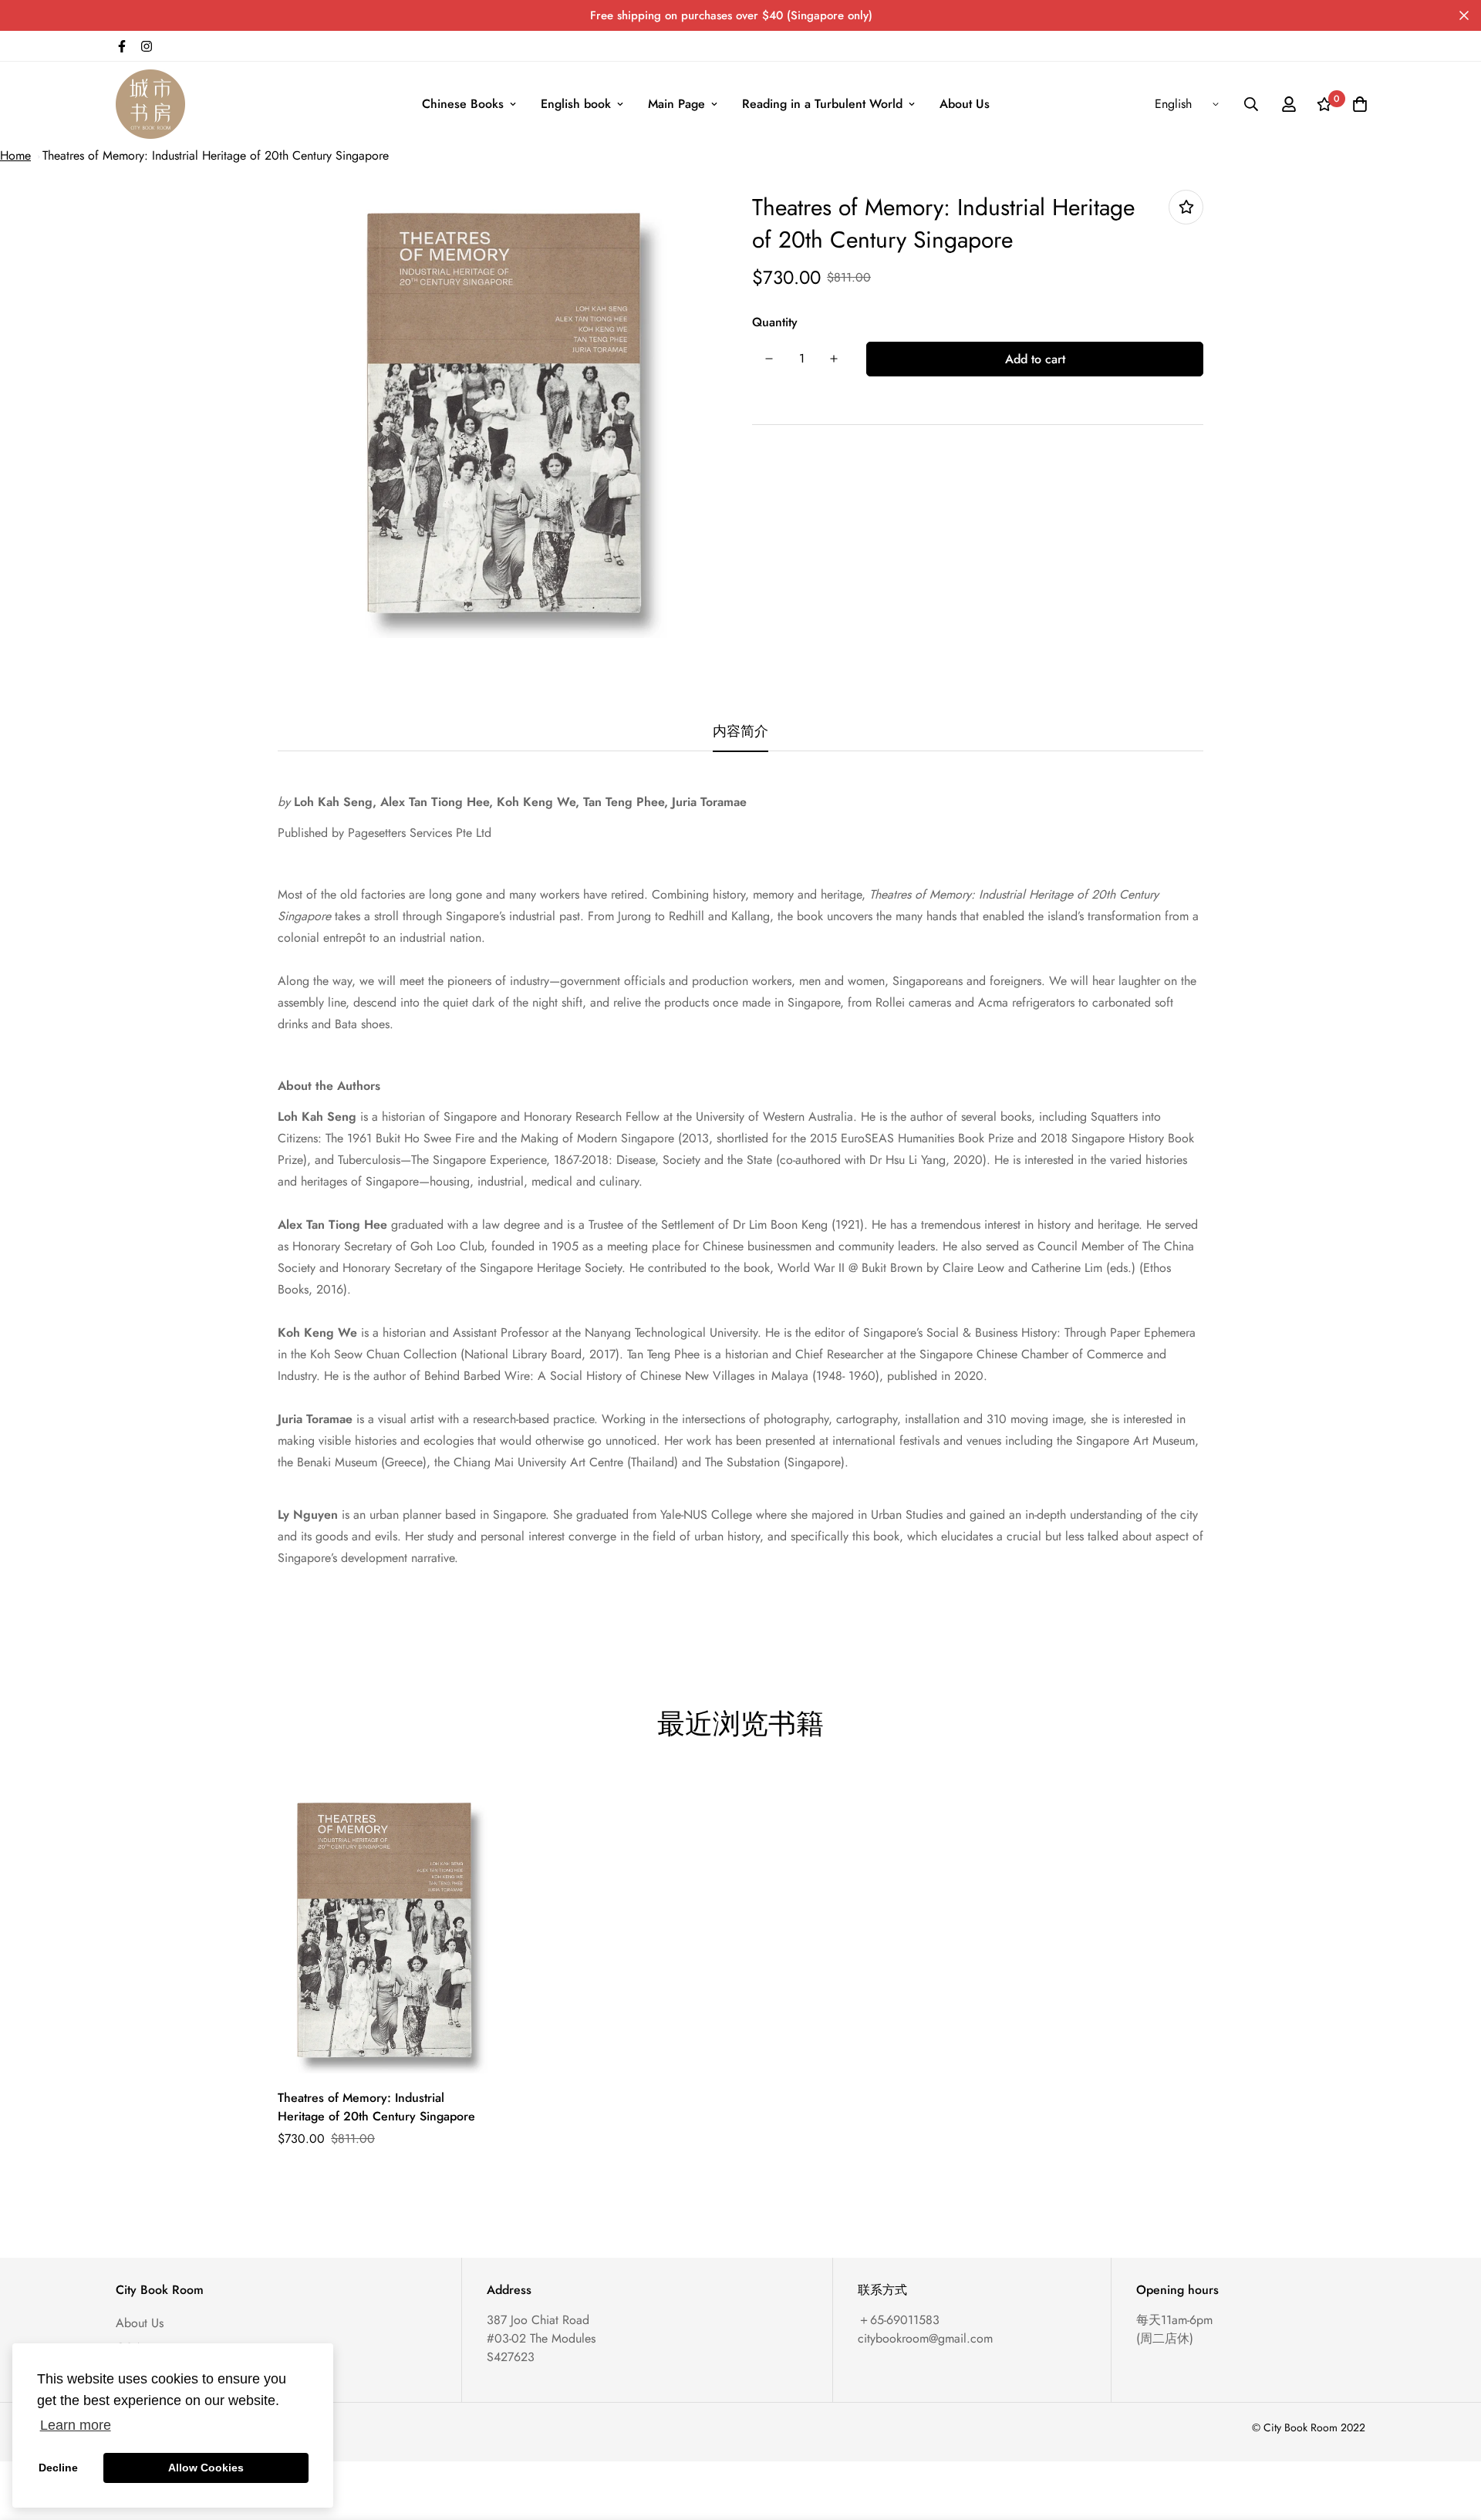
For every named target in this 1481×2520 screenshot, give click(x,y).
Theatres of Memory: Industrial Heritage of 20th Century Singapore (216, 155)
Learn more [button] (76, 2425)
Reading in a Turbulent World (822, 104)
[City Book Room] (150, 104)
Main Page (676, 104)
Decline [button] (58, 2468)
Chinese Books (463, 104)
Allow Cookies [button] (206, 2468)
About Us (965, 104)
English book (576, 104)
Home (15, 155)
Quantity (775, 322)
